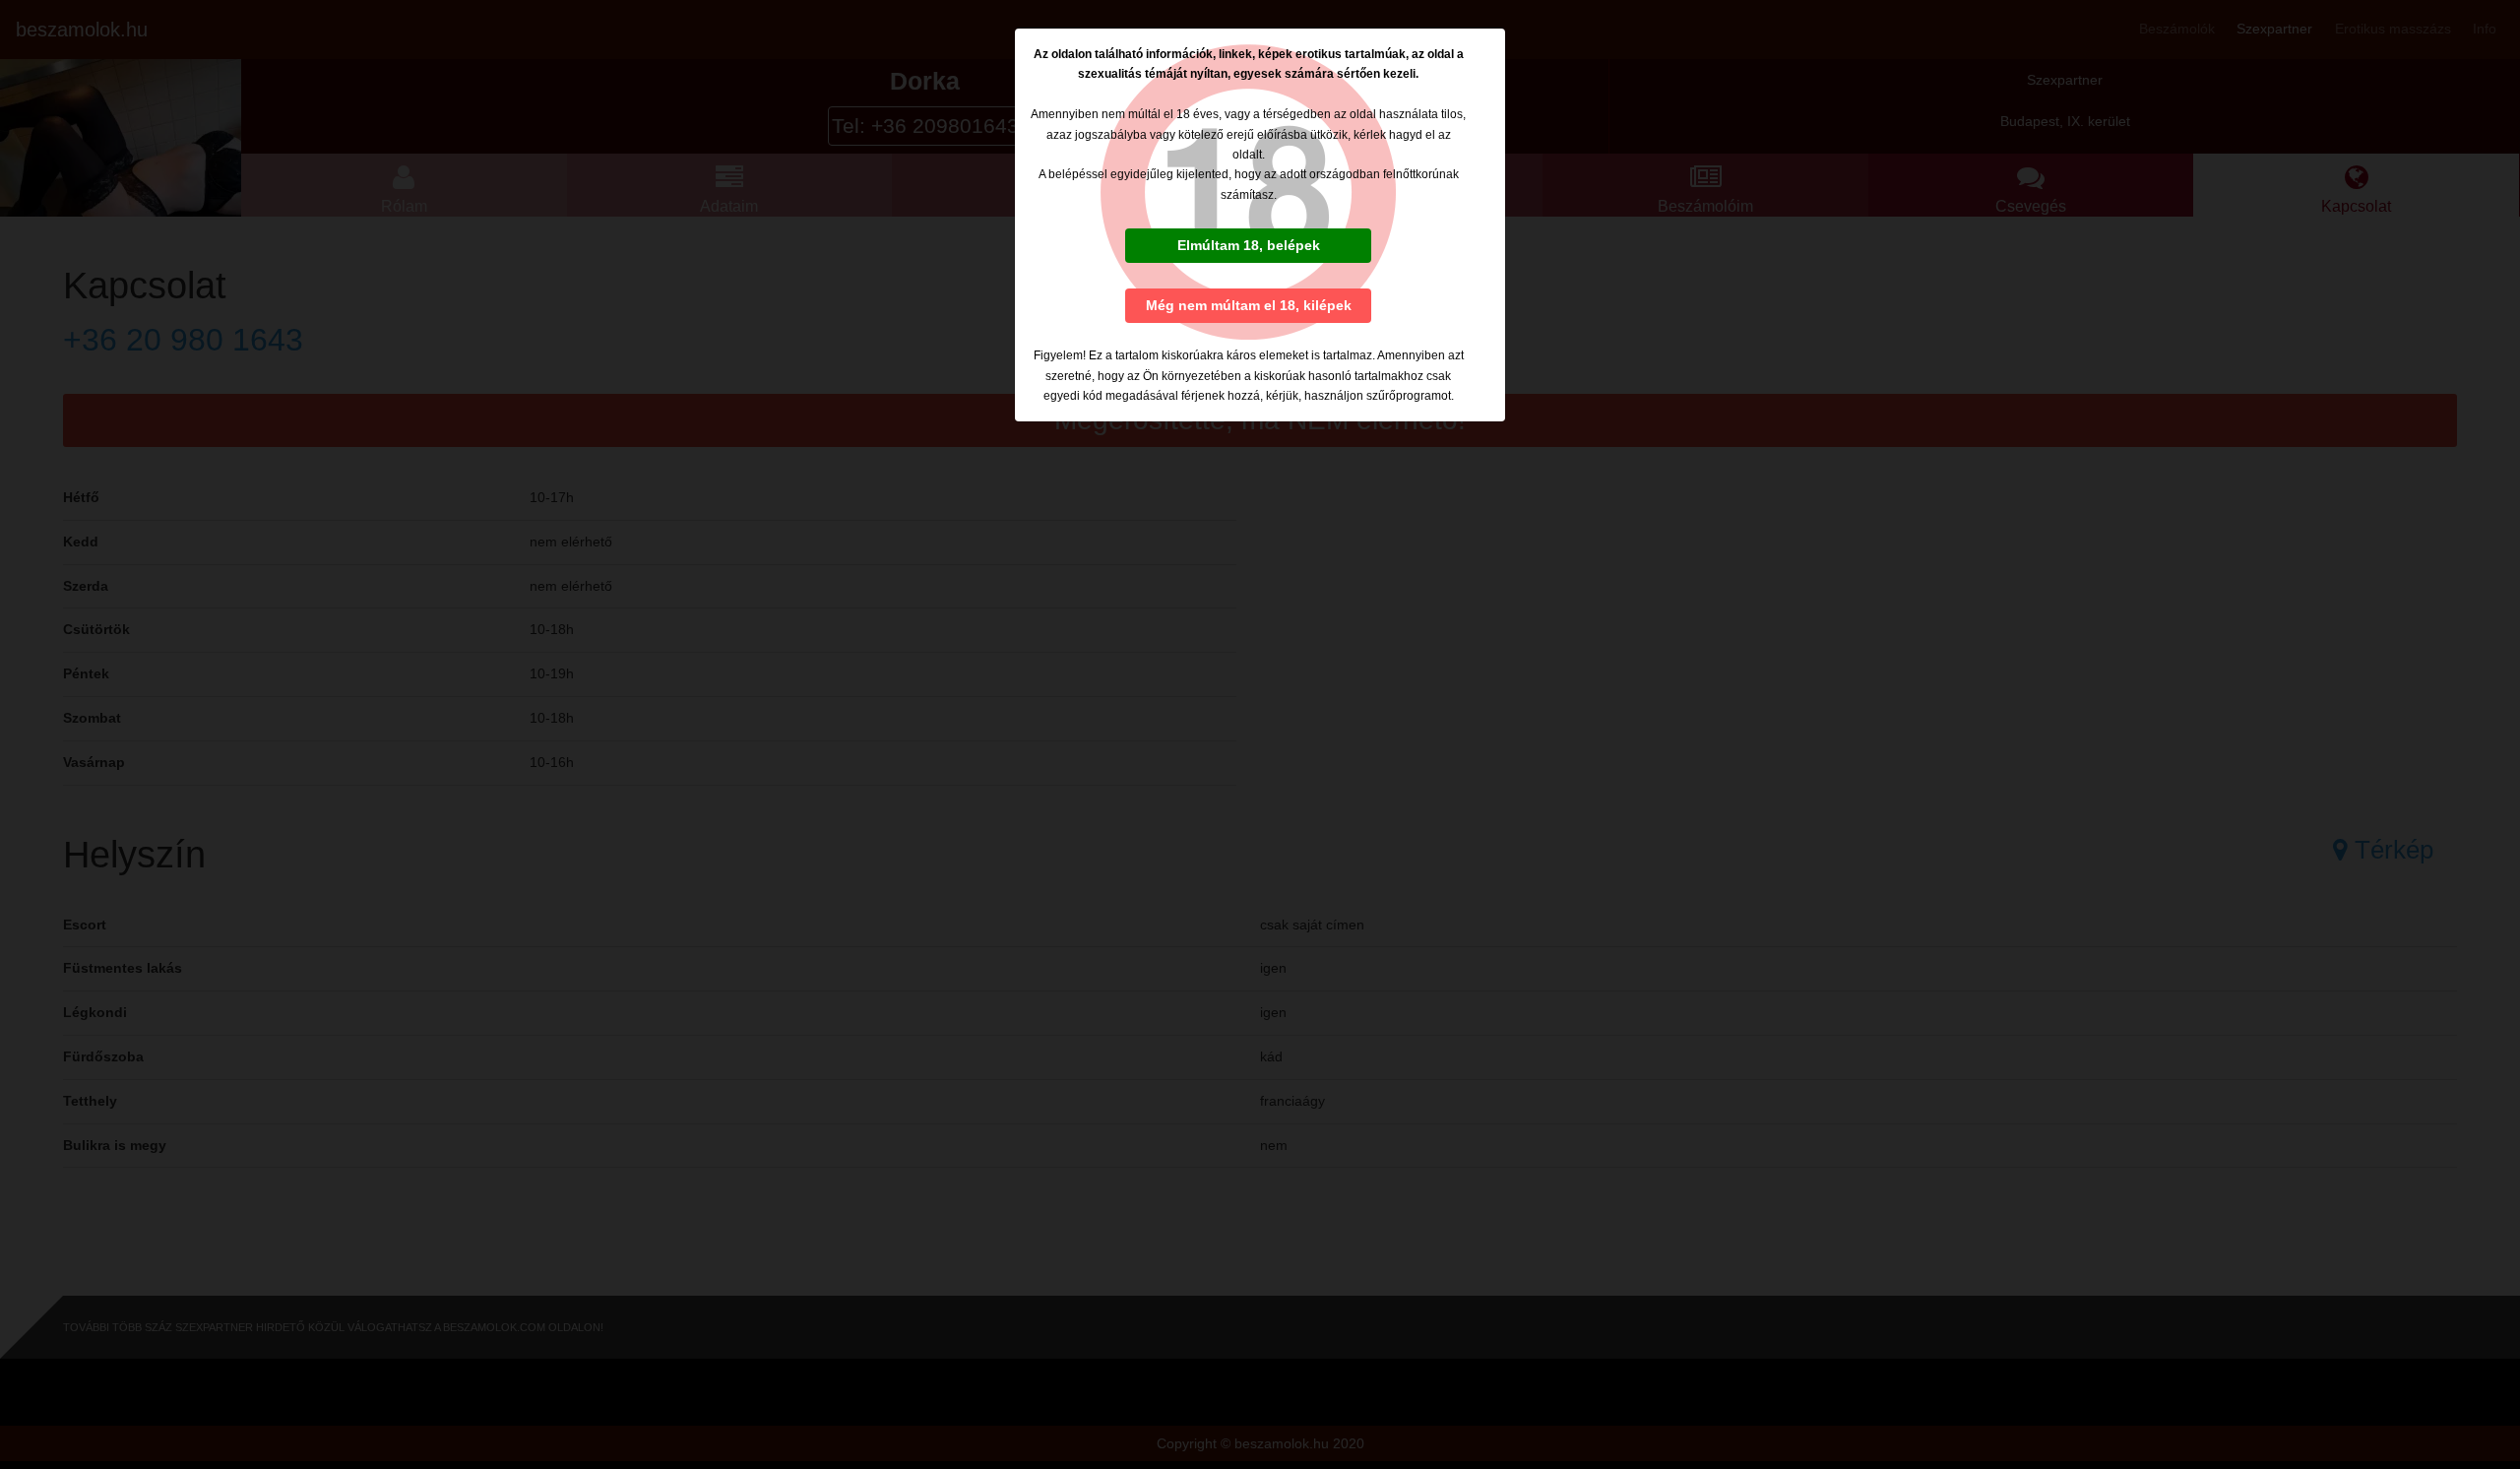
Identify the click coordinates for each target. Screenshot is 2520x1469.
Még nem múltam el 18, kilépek (1249, 305)
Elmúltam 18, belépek (1249, 245)
